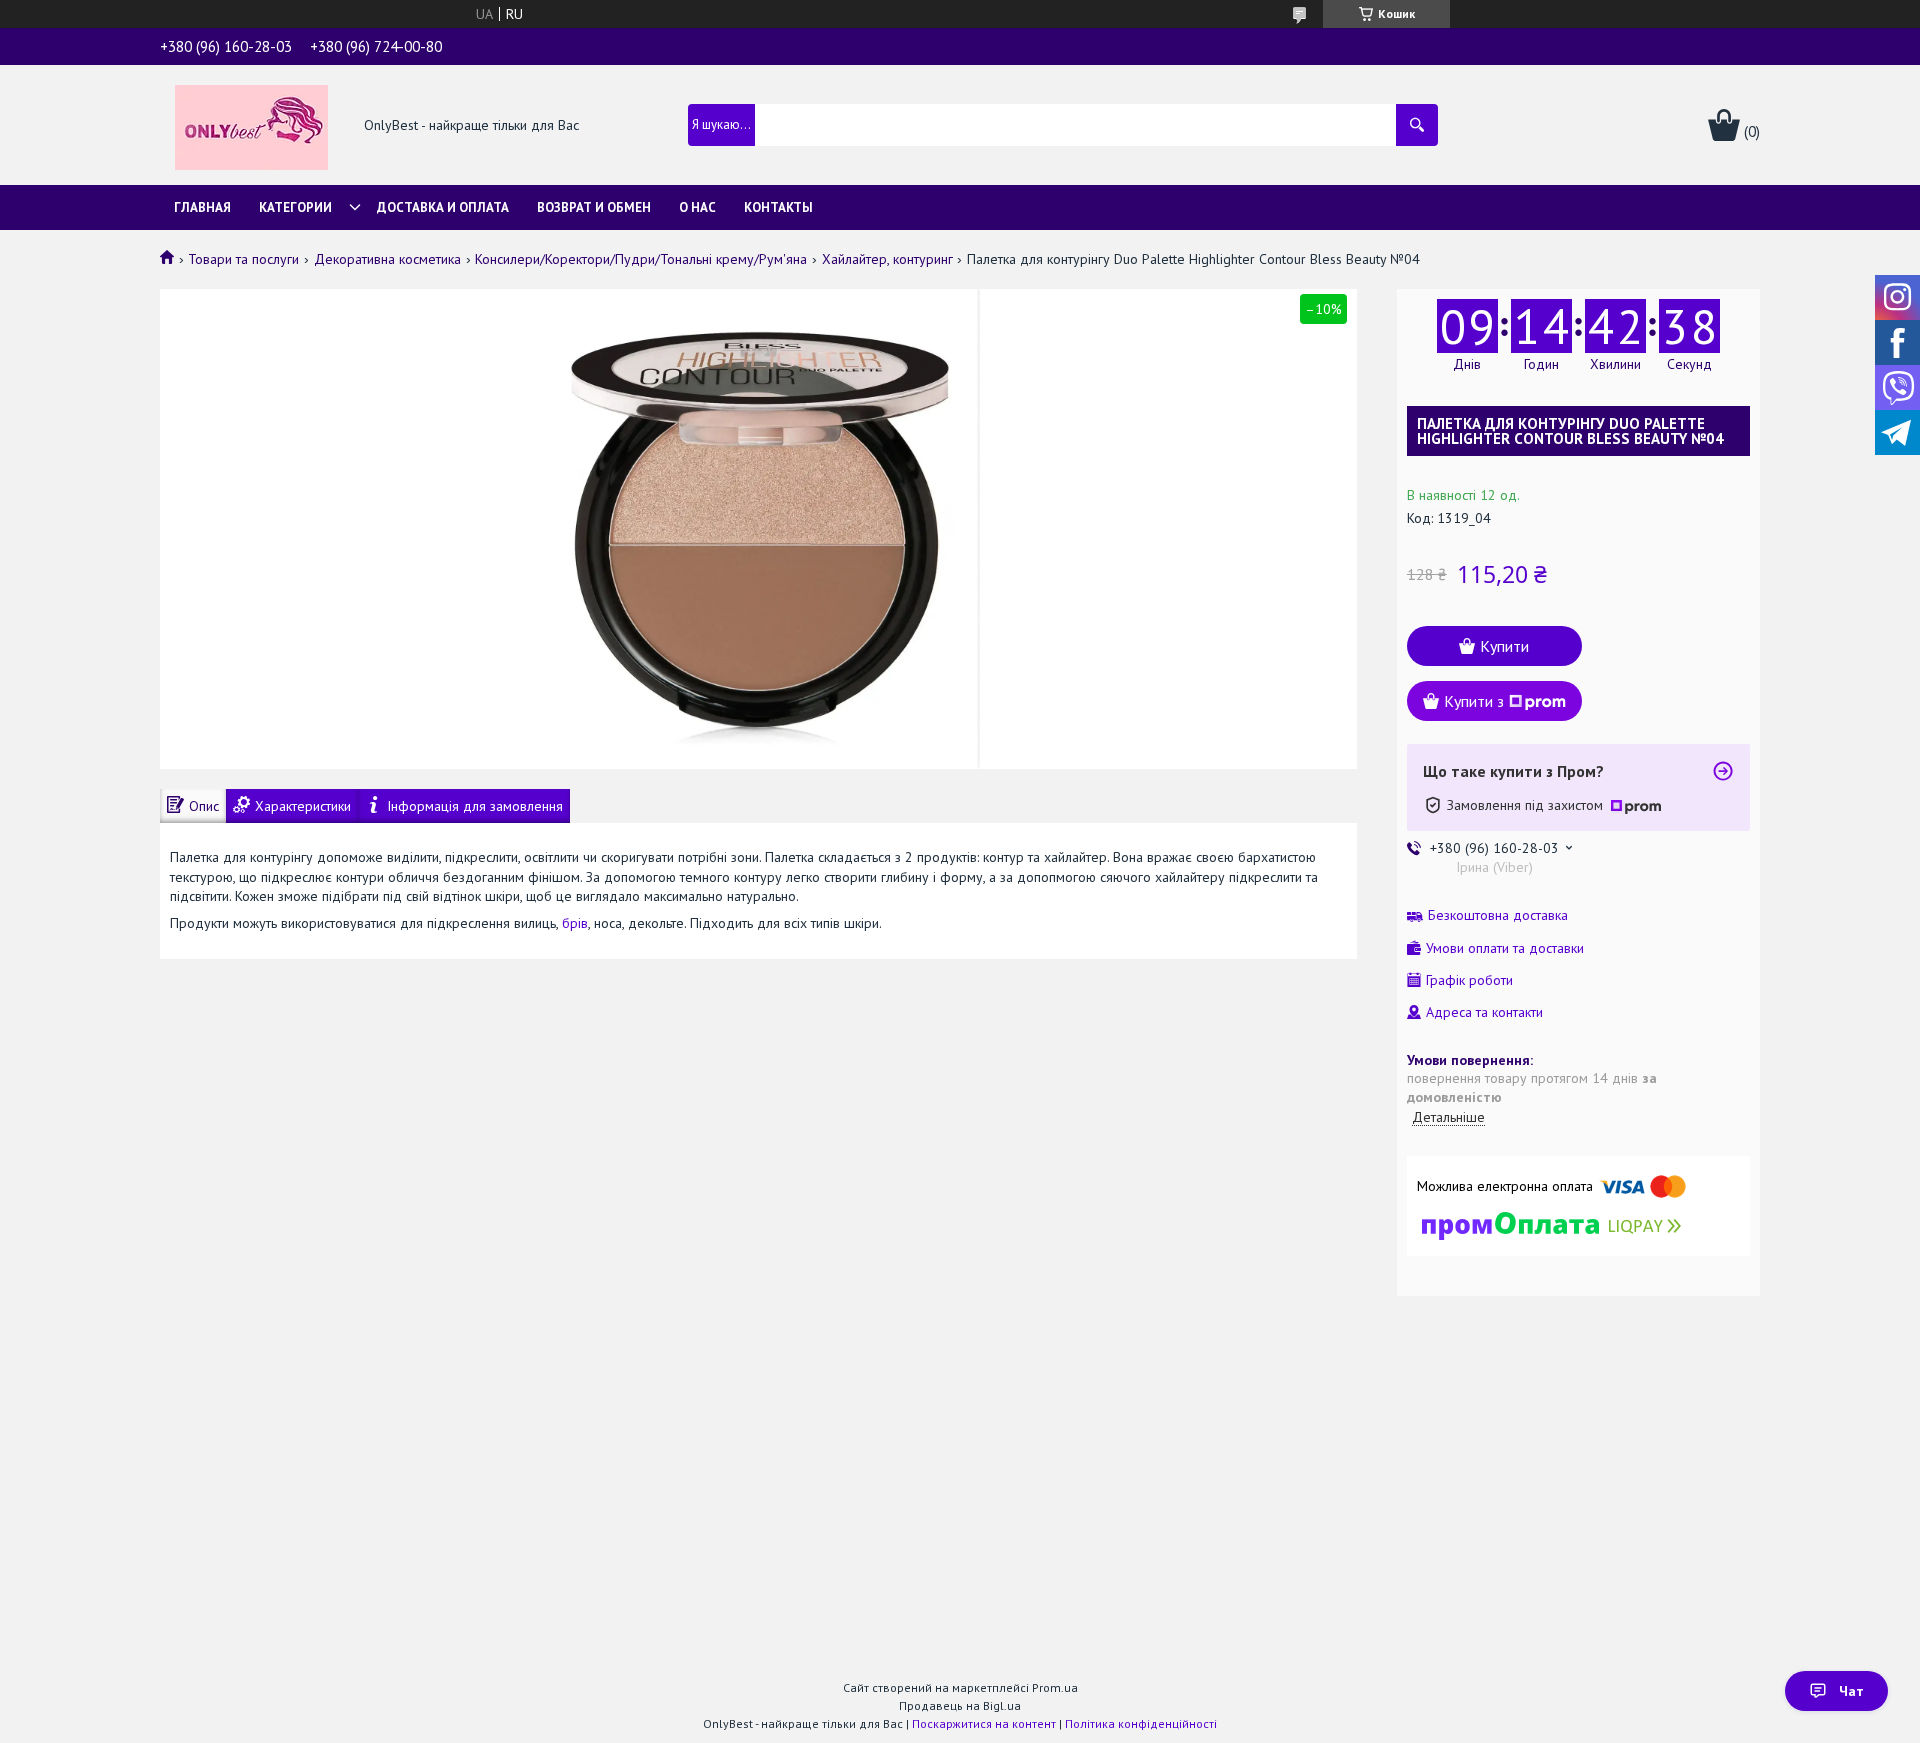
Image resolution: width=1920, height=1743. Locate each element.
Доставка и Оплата (443, 207)
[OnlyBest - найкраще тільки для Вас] (251, 126)
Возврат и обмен (594, 207)
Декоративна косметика (387, 259)
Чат (1851, 1691)
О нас (697, 207)
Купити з (1474, 701)
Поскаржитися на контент (984, 1723)
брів (575, 923)
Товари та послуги (243, 259)
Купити (1504, 646)
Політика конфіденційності (1141, 1723)
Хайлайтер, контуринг (887, 259)
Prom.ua (1055, 1687)
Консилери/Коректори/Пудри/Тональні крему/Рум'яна (641, 259)
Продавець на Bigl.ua (960, 1705)
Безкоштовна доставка (1498, 915)
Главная (202, 207)
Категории (295, 207)
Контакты (778, 207)
